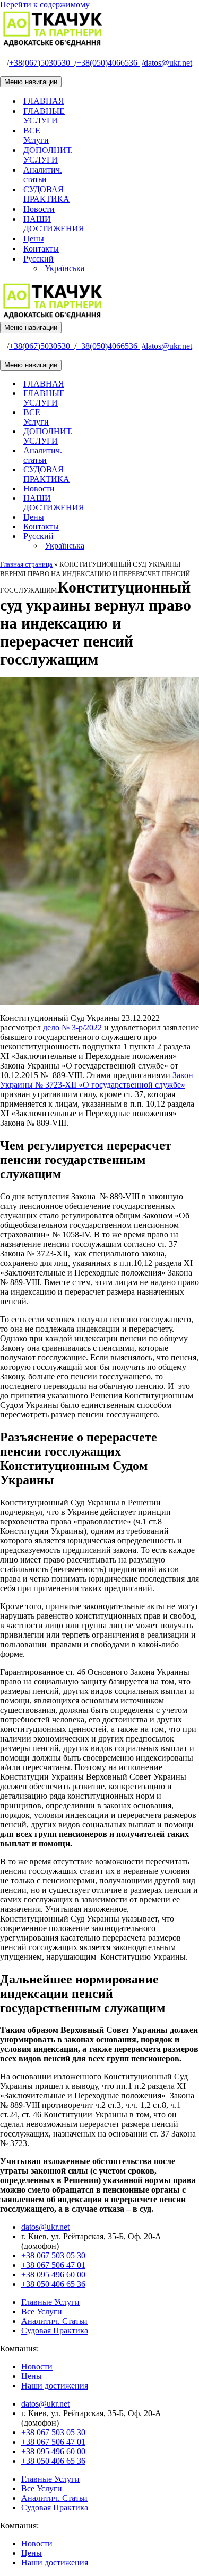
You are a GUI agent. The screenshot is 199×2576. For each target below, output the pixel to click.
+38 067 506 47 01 (53, 2265)
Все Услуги (42, 2312)
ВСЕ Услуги (36, 135)
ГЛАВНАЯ (44, 101)
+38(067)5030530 (42, 63)
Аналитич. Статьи (54, 2321)
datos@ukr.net (167, 63)
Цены (34, 239)
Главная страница (26, 564)
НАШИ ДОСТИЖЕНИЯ (54, 224)
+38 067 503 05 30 (53, 2255)
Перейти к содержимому (45, 5)
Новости (39, 209)
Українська (64, 268)
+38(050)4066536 (108, 63)
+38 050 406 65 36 (53, 2284)
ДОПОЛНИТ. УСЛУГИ (48, 155)
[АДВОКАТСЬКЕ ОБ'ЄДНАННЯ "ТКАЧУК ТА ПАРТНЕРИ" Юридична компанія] (53, 45)
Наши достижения (55, 2386)
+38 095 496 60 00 (53, 2274)
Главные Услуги (50, 2302)
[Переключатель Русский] (186, 537)
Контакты (41, 249)
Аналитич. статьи (43, 174)
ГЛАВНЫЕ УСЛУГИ (44, 116)
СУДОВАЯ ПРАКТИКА (46, 194)
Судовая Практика (55, 2331)
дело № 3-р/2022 (72, 1027)
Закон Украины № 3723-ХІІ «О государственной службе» (97, 1080)
